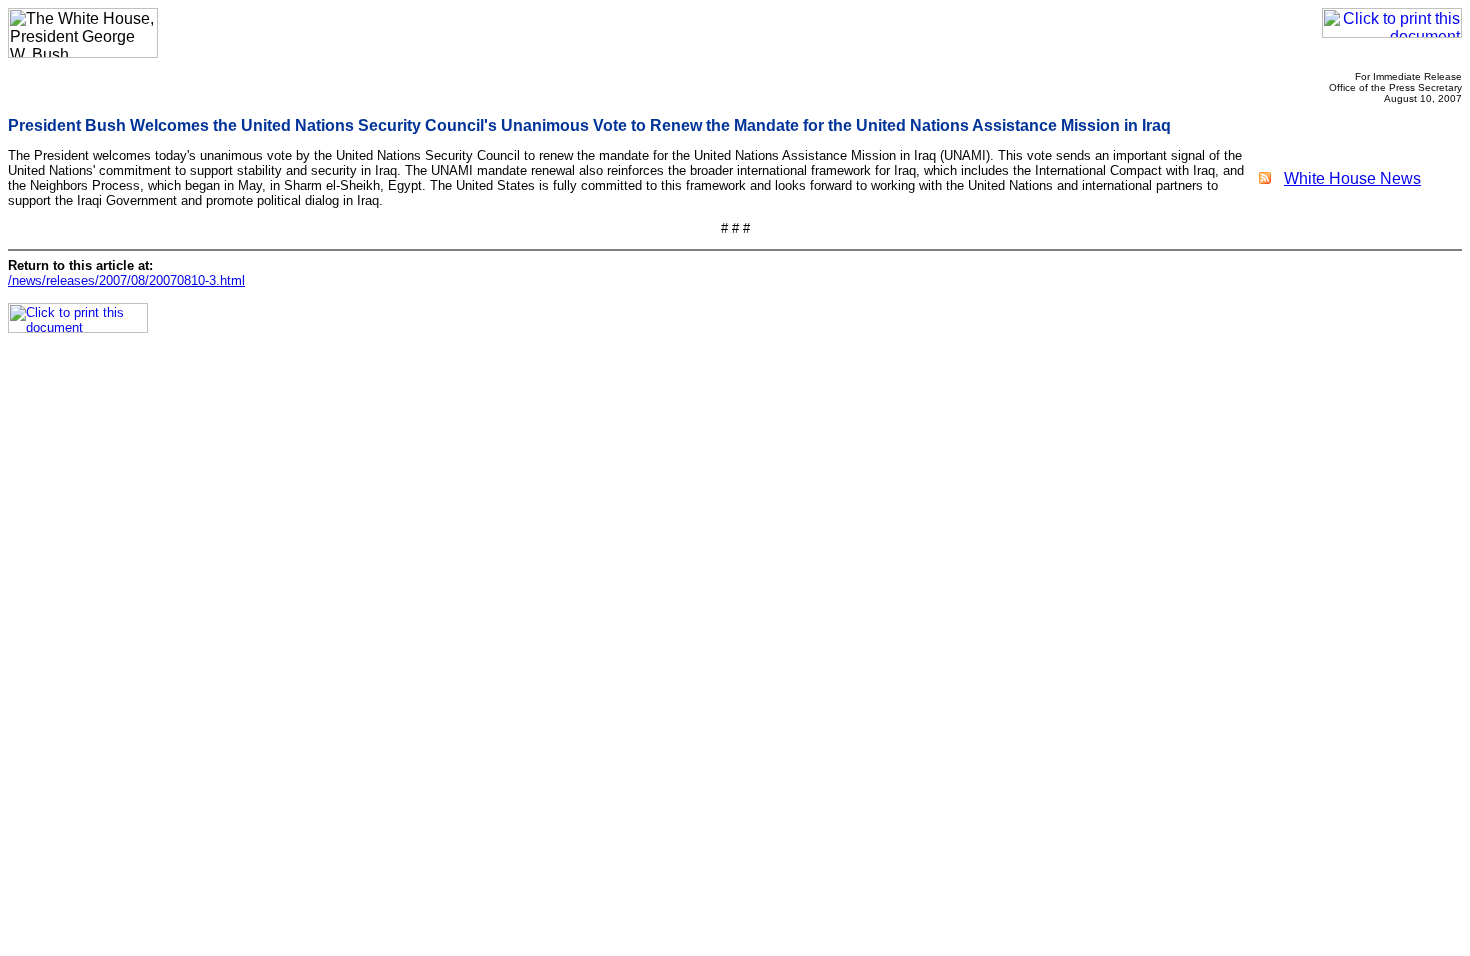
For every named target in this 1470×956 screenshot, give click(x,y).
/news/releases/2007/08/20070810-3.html (126, 280)
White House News (1352, 178)
